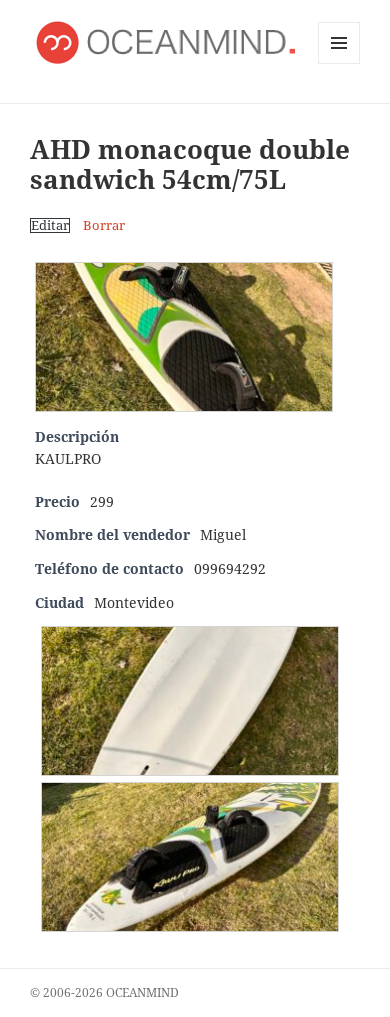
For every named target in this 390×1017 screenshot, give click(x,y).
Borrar (104, 225)
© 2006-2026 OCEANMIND (104, 992)
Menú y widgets (339, 63)
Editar (50, 225)
